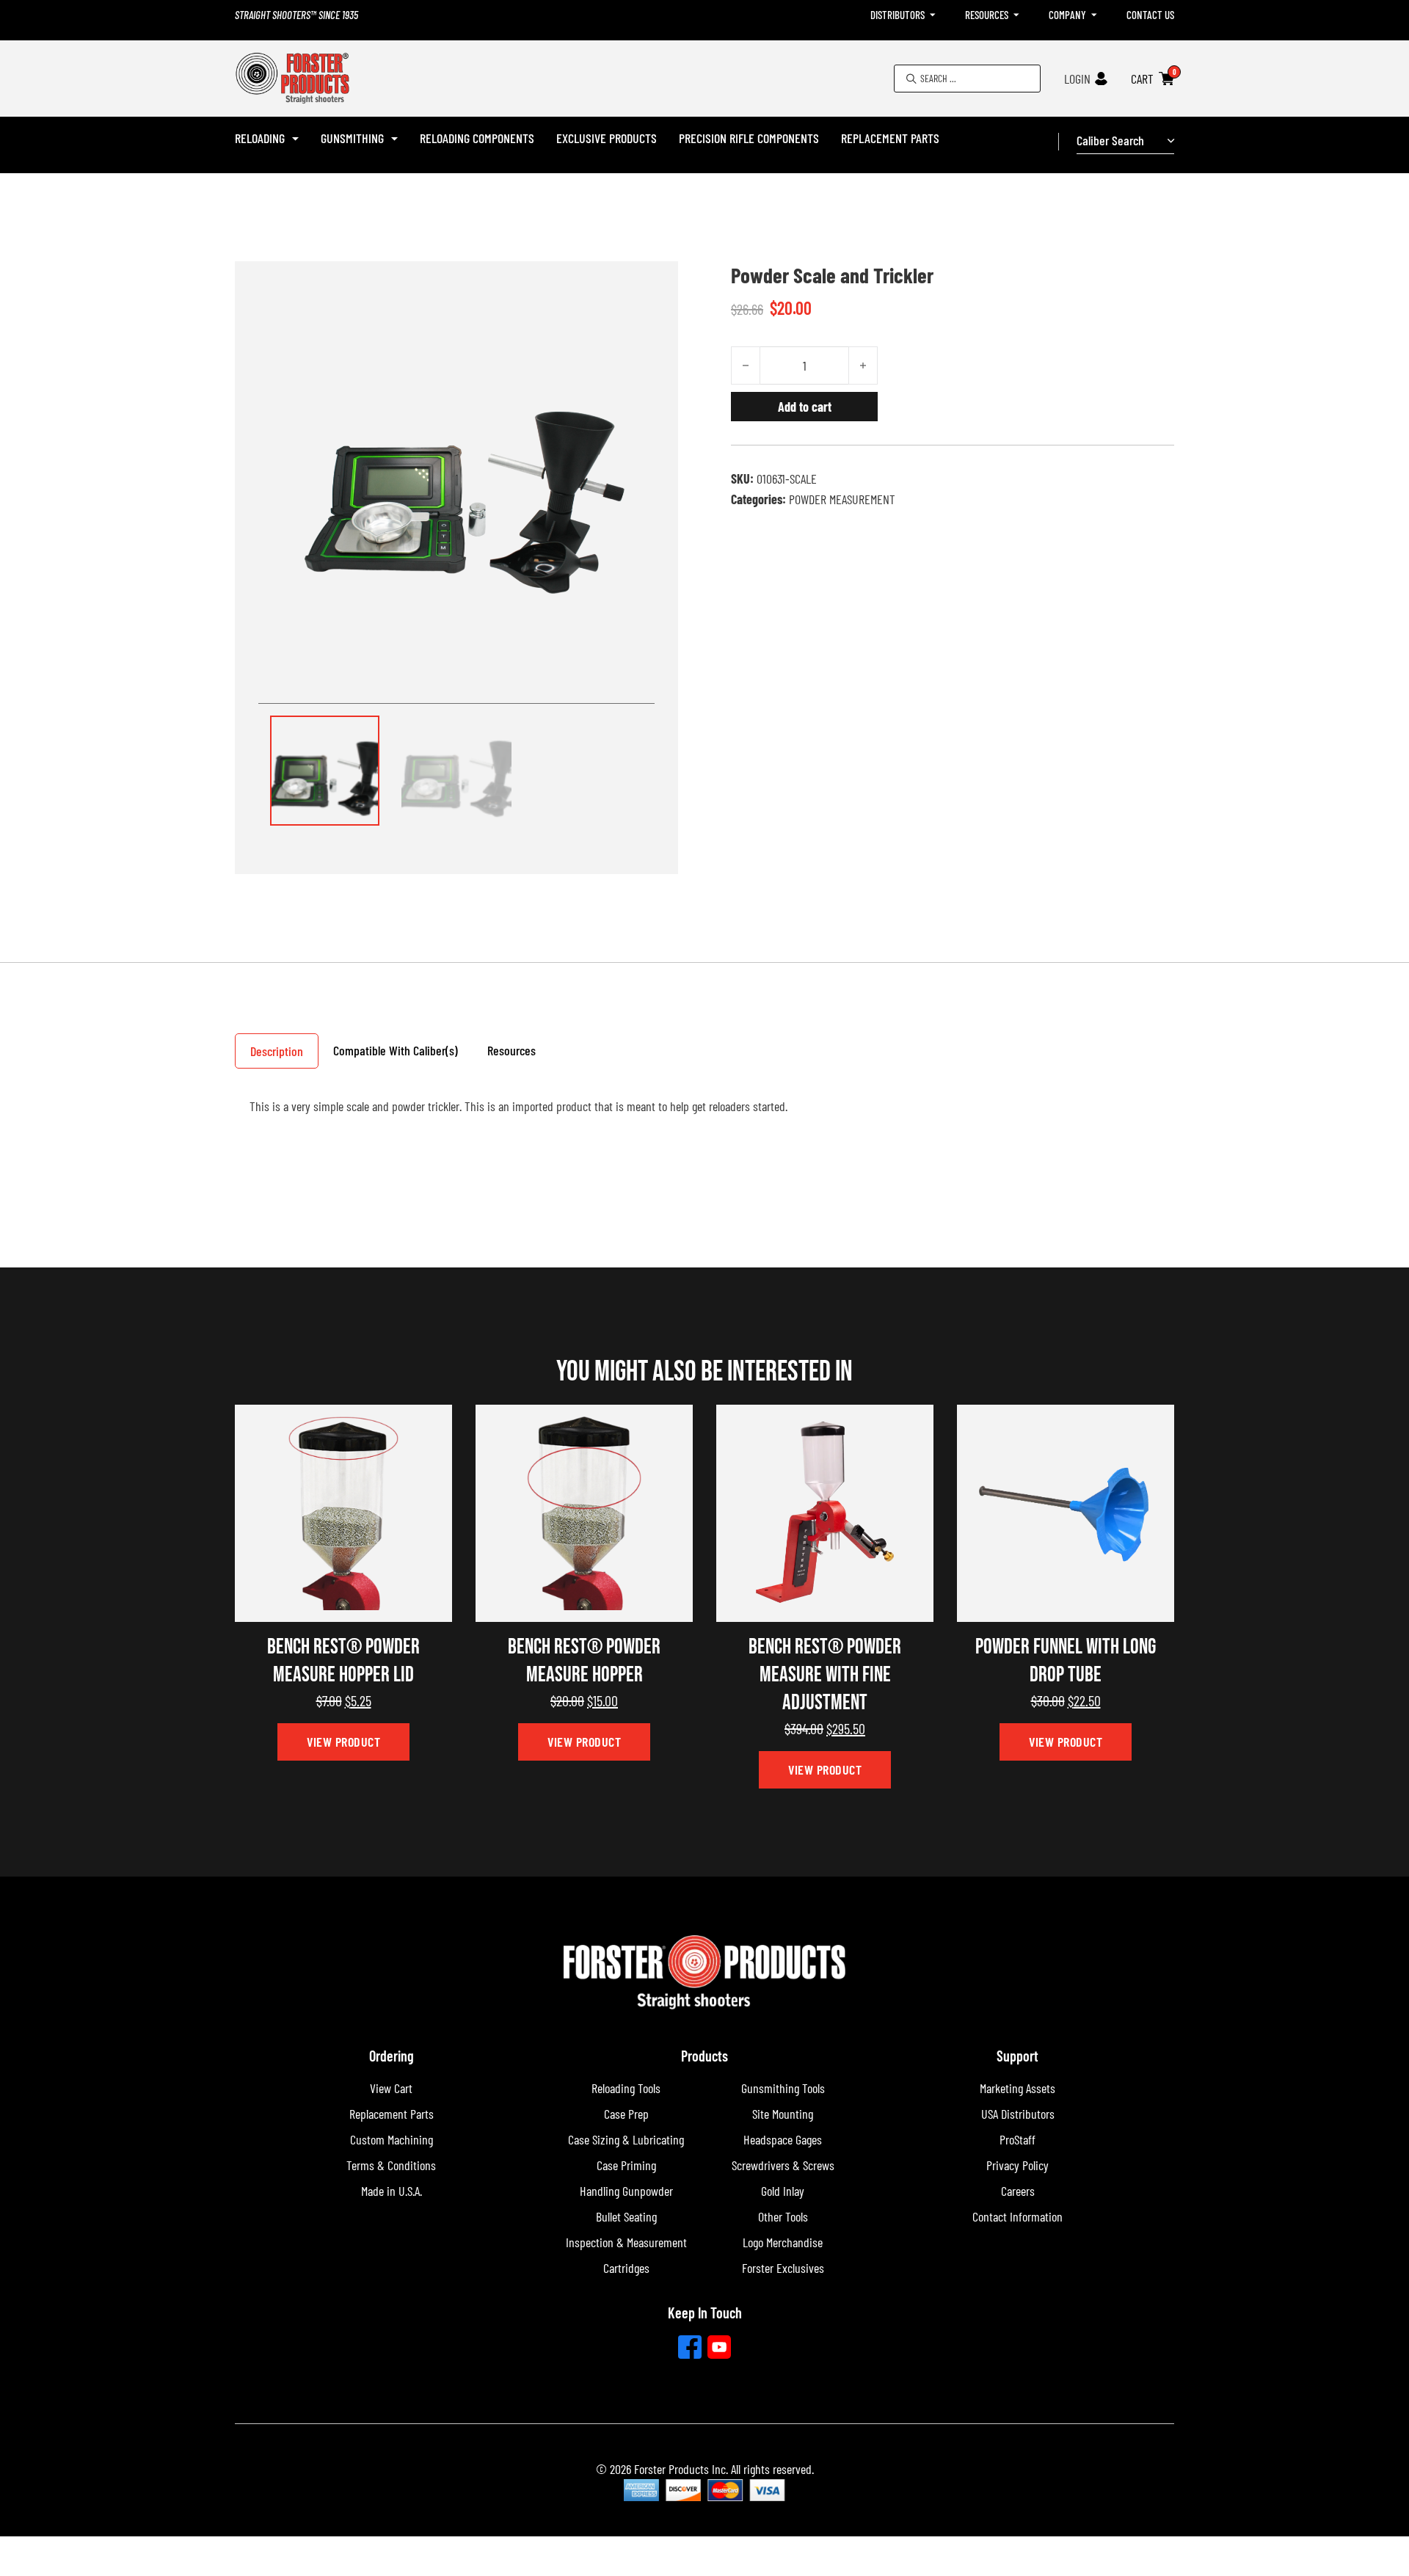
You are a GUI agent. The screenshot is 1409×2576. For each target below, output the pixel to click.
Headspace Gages (783, 2139)
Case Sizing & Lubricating (626, 2139)
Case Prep (626, 2114)
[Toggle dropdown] (933, 15)
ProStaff (1017, 2139)
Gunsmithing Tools (783, 2088)
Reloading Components (477, 138)
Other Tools (783, 2216)
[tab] (277, 1051)
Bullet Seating (626, 2216)
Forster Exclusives (783, 2268)
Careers (1018, 2191)
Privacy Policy (1017, 2165)
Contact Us (1150, 15)
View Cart (391, 2088)
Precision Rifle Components (749, 138)
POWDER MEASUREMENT (842, 499)
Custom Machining (392, 2139)
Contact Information (1017, 2216)
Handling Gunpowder (626, 2191)
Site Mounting (783, 2114)
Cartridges (626, 2268)
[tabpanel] (704, 1113)
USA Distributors (1018, 2114)
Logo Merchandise (783, 2242)
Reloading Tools (626, 2088)
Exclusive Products (607, 138)
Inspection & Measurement (626, 2242)
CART (1142, 79)
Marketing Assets (1017, 2088)
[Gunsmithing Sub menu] (394, 139)
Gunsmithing (352, 138)
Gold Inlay (783, 2191)
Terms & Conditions (391, 2165)
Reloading (260, 138)
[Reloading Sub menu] (295, 139)
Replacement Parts (890, 138)
